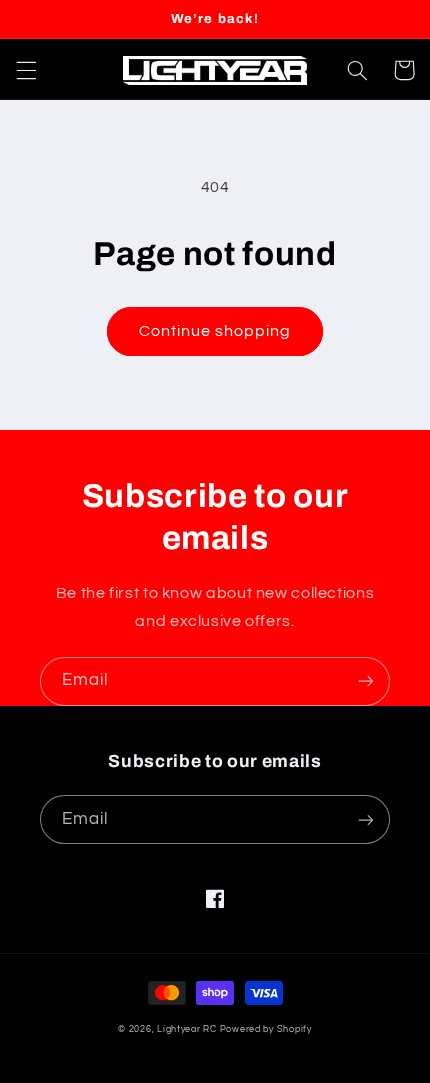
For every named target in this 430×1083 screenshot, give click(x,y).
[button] (26, 70)
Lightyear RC (187, 1029)
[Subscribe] (366, 681)
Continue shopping (215, 331)
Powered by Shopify (266, 1029)
